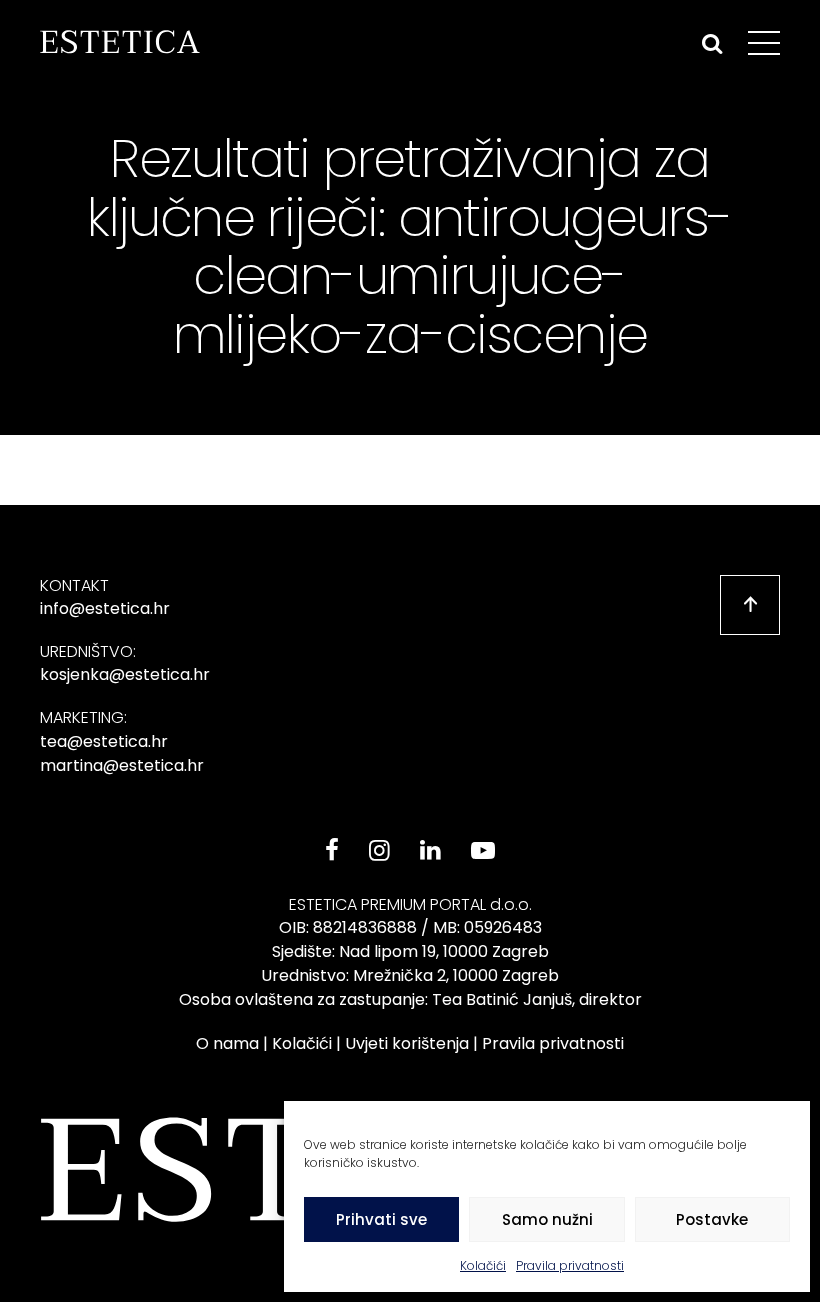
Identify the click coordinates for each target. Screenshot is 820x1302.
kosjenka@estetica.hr (125, 674)
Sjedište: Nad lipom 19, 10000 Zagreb (410, 951)
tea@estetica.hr (104, 741)
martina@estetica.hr (122, 765)
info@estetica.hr (105, 608)
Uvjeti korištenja (407, 1043)
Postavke (712, 1219)
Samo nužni (547, 1219)
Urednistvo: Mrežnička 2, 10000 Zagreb (410, 975)
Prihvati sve (381, 1219)
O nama (227, 1043)
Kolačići (483, 1265)
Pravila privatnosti (570, 1265)
